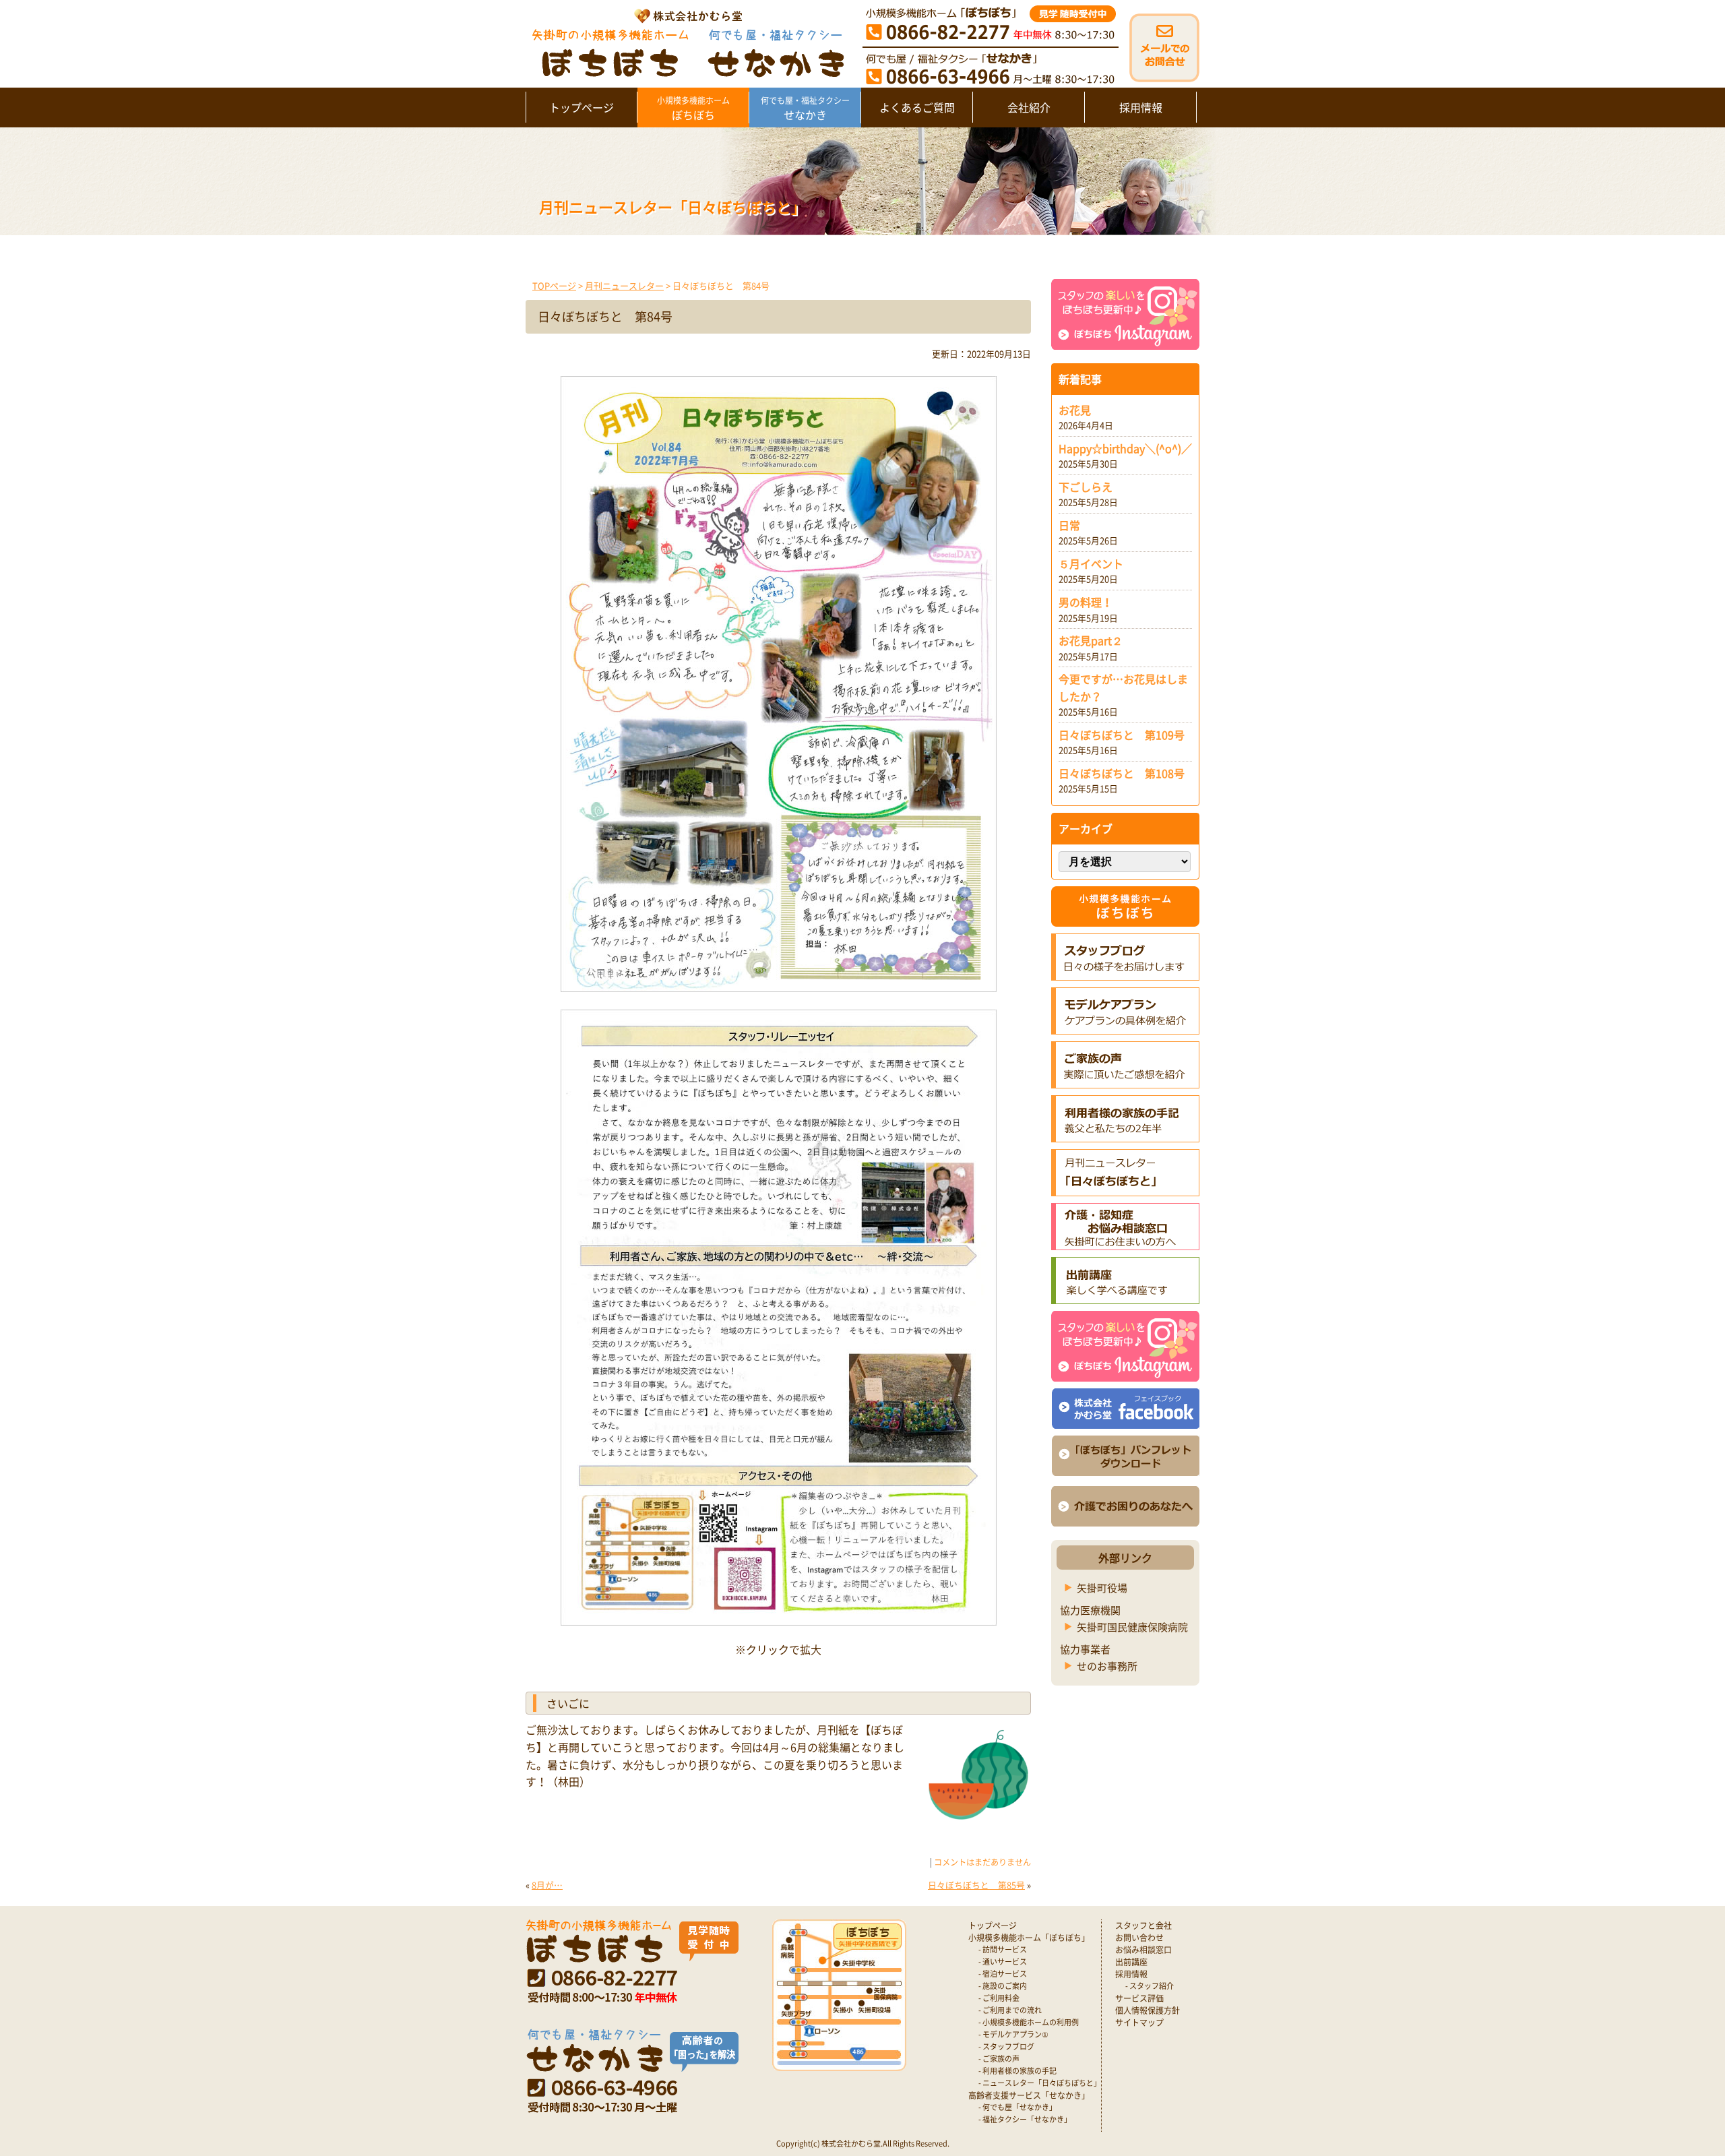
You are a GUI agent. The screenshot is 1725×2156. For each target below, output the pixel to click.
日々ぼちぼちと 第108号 (1122, 773)
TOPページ (554, 285)
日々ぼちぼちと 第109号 (1122, 735)
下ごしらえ (1086, 487)
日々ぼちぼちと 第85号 (976, 1885)
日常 (1069, 525)
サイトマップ (1139, 2023)
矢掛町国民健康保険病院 (1132, 1627)
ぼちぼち (693, 109)
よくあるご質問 (917, 107)
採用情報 (1141, 107)
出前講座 (1131, 1962)
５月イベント (1091, 563)
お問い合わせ (1139, 1938)
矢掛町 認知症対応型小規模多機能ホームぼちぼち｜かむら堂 (685, 42)
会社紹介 (1029, 107)
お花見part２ (1091, 640)
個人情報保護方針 (1148, 2010)
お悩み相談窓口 (1143, 1950)
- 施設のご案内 (1003, 1986)
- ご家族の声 (999, 2059)
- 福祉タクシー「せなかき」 (1025, 2119)
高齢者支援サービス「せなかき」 (1029, 2095)
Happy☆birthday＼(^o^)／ (1125, 448)
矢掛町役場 (1102, 1588)
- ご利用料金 (999, 1998)
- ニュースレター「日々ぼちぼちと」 (1040, 2083)
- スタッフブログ (1006, 2046)
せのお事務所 (1107, 1666)
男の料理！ (1086, 602)
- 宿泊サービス (1003, 1974)
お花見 (1075, 410)
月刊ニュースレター (624, 285)
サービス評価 (1139, 1998)
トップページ (582, 107)
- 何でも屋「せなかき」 (1017, 2107)
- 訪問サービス (1003, 1949)
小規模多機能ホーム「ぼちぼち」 (1029, 1938)
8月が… (547, 1885)
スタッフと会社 (1143, 1926)
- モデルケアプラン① (1013, 2034)
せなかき (805, 109)
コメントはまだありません (982, 1862)
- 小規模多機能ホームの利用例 (1029, 2022)
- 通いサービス (1003, 1962)
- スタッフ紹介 (1150, 1986)
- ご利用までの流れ (1010, 2010)
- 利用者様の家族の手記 (1017, 2071)
